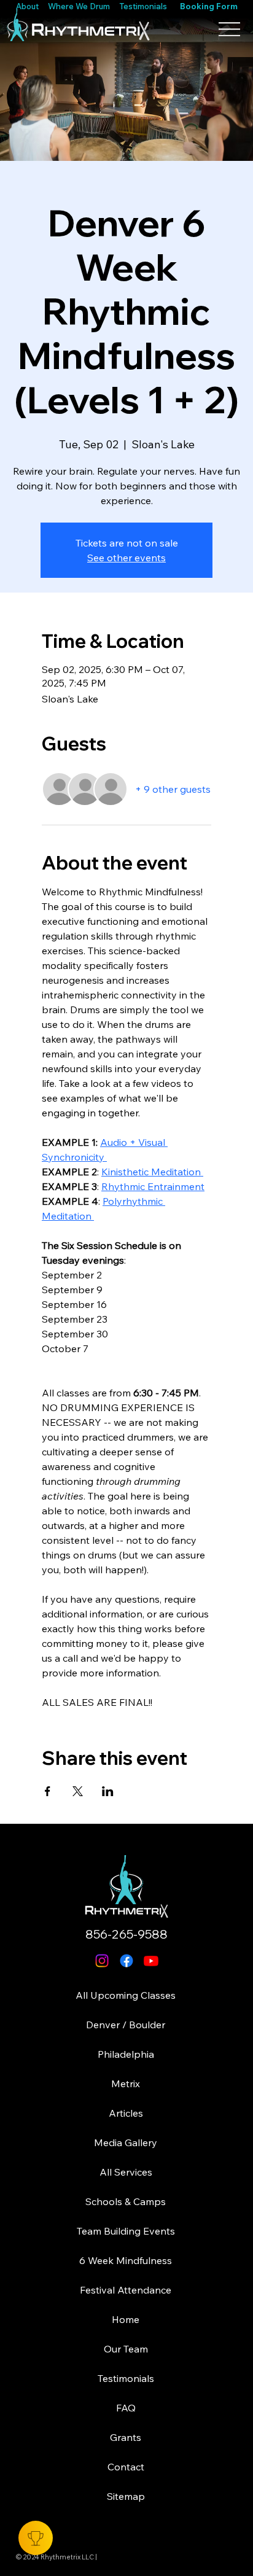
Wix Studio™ (135, 2563)
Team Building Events (126, 2231)
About (28, 6)
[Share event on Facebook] (48, 1791)
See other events (126, 558)
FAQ (126, 2408)
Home (126, 2319)
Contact (126, 2467)
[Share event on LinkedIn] (108, 1791)
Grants (126, 2437)
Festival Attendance (126, 2290)
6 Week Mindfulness (126, 2260)
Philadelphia (126, 2054)
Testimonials (143, 6)
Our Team (126, 2349)
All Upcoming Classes (126, 1995)
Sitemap (126, 2496)
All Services (126, 2172)
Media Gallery (126, 2142)
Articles (126, 2113)
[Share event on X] (78, 1791)
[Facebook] (126, 1961)
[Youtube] (151, 1961)
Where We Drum (79, 6)
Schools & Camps (126, 2201)
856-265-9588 (126, 1934)
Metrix (126, 2084)
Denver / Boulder (126, 2025)
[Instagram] (102, 1961)
